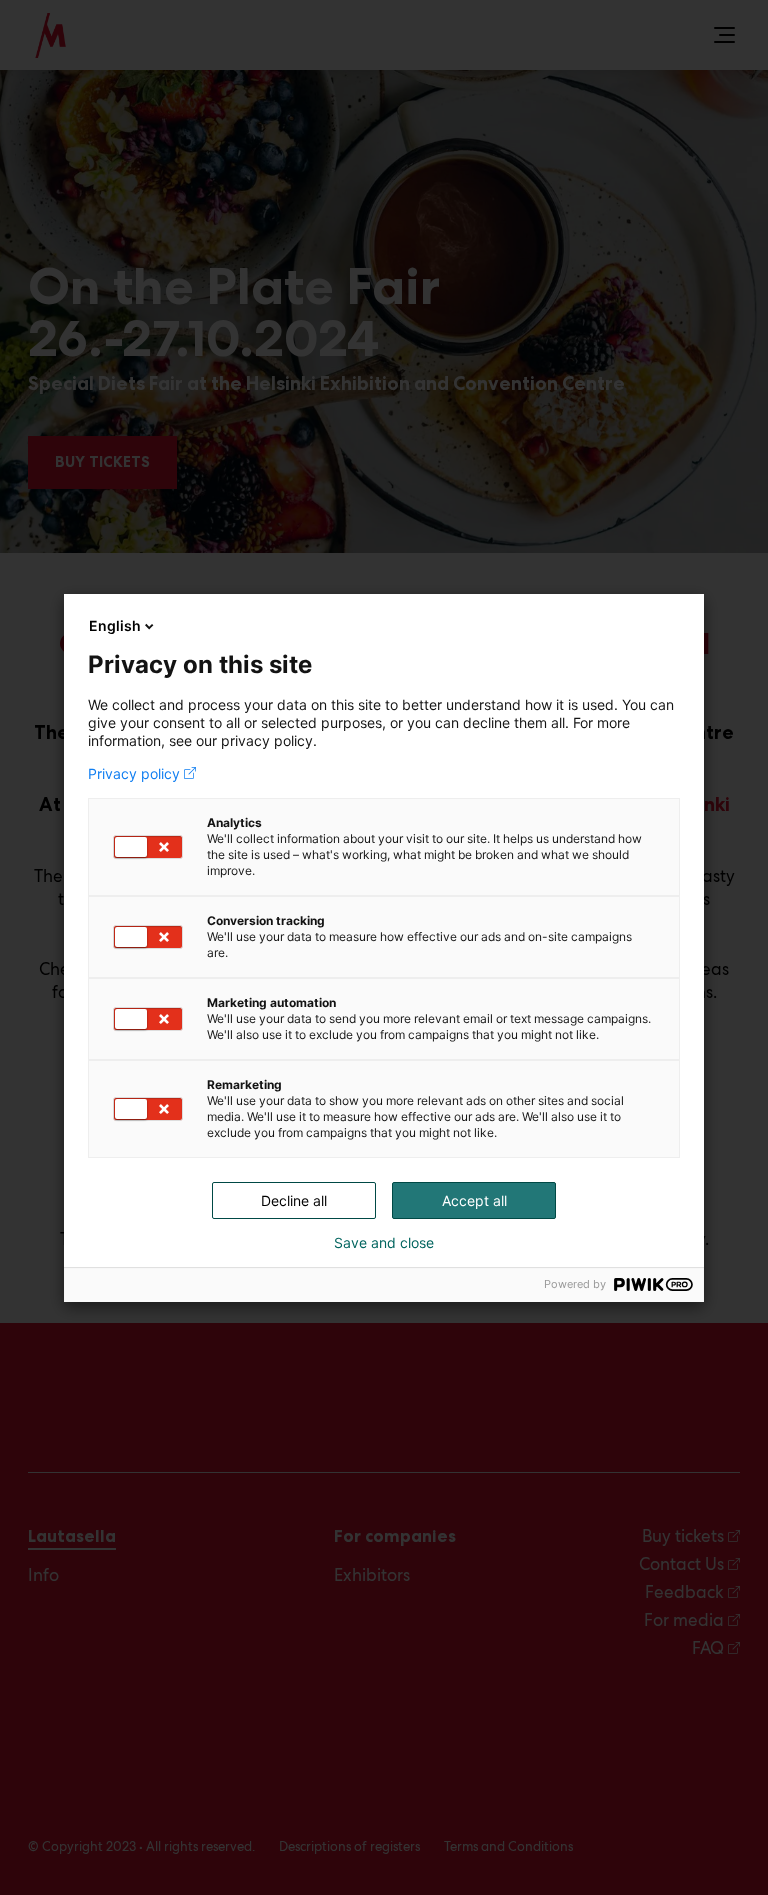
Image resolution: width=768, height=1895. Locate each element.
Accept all (474, 1200)
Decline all (294, 1200)
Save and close (384, 1243)
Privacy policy (134, 774)
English (115, 625)
